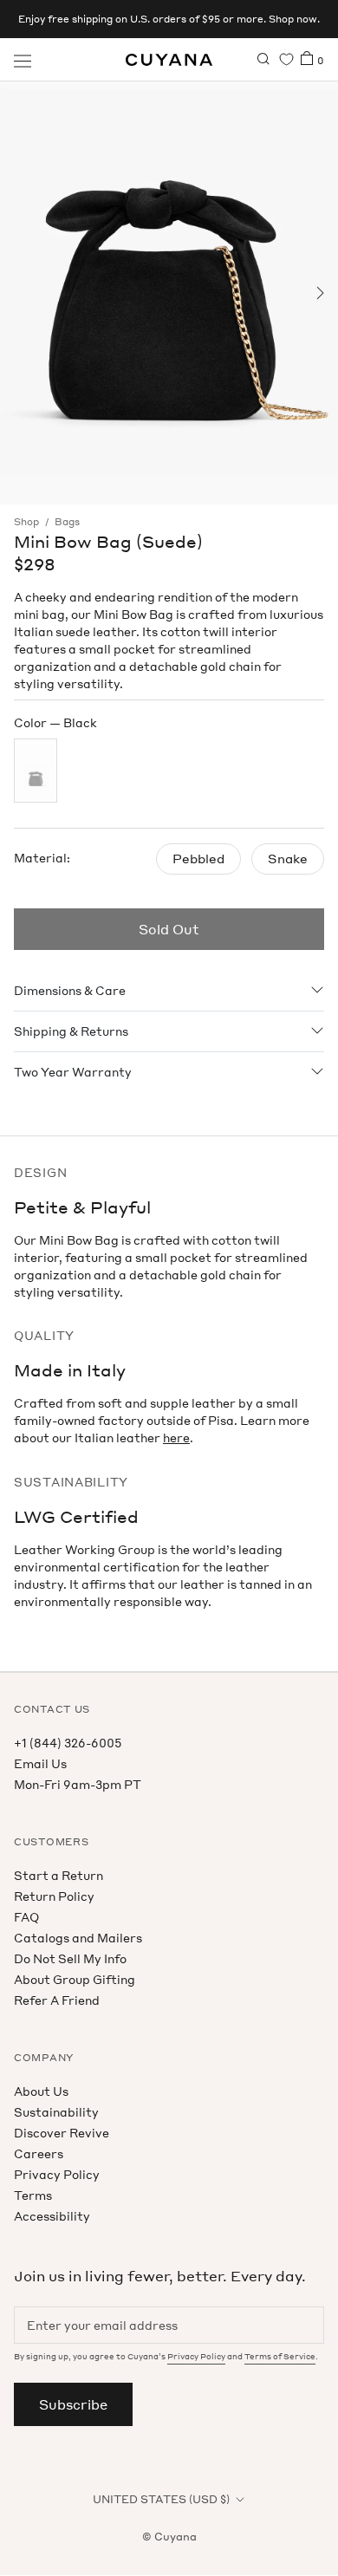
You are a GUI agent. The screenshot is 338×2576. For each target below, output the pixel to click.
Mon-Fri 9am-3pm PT (78, 1784)
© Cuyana (169, 2537)
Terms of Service (280, 2356)
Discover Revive (62, 2133)
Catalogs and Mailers (78, 1938)
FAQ (26, 1917)
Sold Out (169, 929)
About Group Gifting (75, 1979)
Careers (39, 2153)
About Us (41, 2091)
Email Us (40, 1763)
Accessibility (52, 2216)
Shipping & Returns (71, 1031)
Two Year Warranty (73, 1072)
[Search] (263, 60)
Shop (26, 522)
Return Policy (54, 1896)
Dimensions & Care (70, 990)
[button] (19, 293)
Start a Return (58, 1875)
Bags (67, 522)
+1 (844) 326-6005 (68, 1743)
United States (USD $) (161, 2499)
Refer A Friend (57, 2000)
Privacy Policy (57, 2174)
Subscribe (73, 2404)
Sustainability (56, 2112)
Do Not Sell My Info (70, 1958)
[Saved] (286, 59)
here (176, 1438)
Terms (33, 2195)
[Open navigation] (23, 60)
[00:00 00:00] (169, 293)
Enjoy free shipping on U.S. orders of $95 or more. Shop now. (169, 19)
